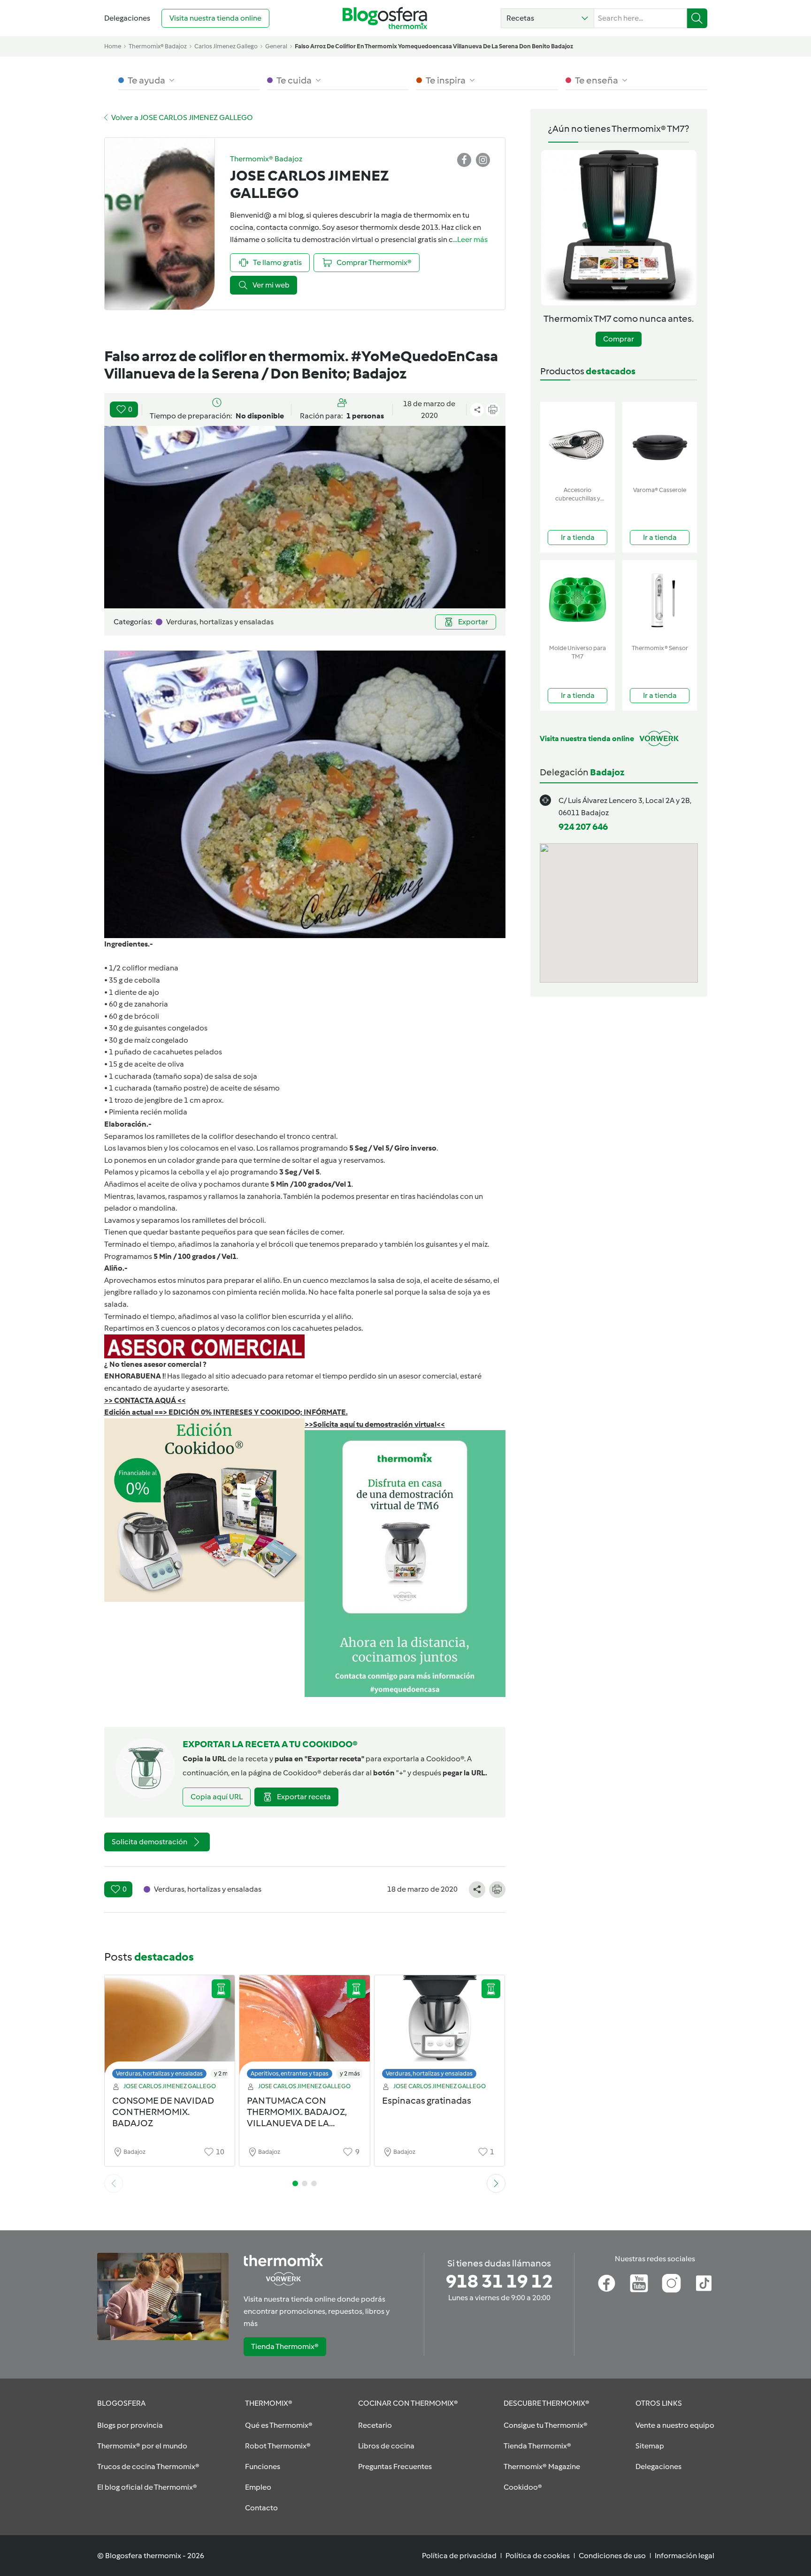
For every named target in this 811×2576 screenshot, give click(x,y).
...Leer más (470, 239)
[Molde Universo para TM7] (578, 600)
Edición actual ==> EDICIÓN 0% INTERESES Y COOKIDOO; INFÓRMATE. (226, 1412)
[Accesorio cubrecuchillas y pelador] (578, 442)
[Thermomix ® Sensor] (660, 600)
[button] (547, 18)
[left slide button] (114, 2183)
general (276, 46)
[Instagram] (671, 2283)
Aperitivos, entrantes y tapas (290, 2073)
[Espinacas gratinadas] (440, 2029)
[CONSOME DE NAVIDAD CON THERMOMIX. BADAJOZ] (170, 2029)
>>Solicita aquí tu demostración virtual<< (375, 1424)
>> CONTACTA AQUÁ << (145, 1400)
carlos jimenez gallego (226, 46)
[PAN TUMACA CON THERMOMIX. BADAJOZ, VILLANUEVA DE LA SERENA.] (305, 2029)
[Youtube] (639, 2283)
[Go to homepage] (385, 18)
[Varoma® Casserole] (660, 442)
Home (113, 46)
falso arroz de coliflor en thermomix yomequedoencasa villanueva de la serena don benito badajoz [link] (434, 46)
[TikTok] (704, 2283)
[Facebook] (607, 2283)
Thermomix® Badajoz (158, 46)
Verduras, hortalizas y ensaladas (159, 2073)
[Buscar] (697, 18)
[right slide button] (496, 2183)
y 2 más (224, 2073)
